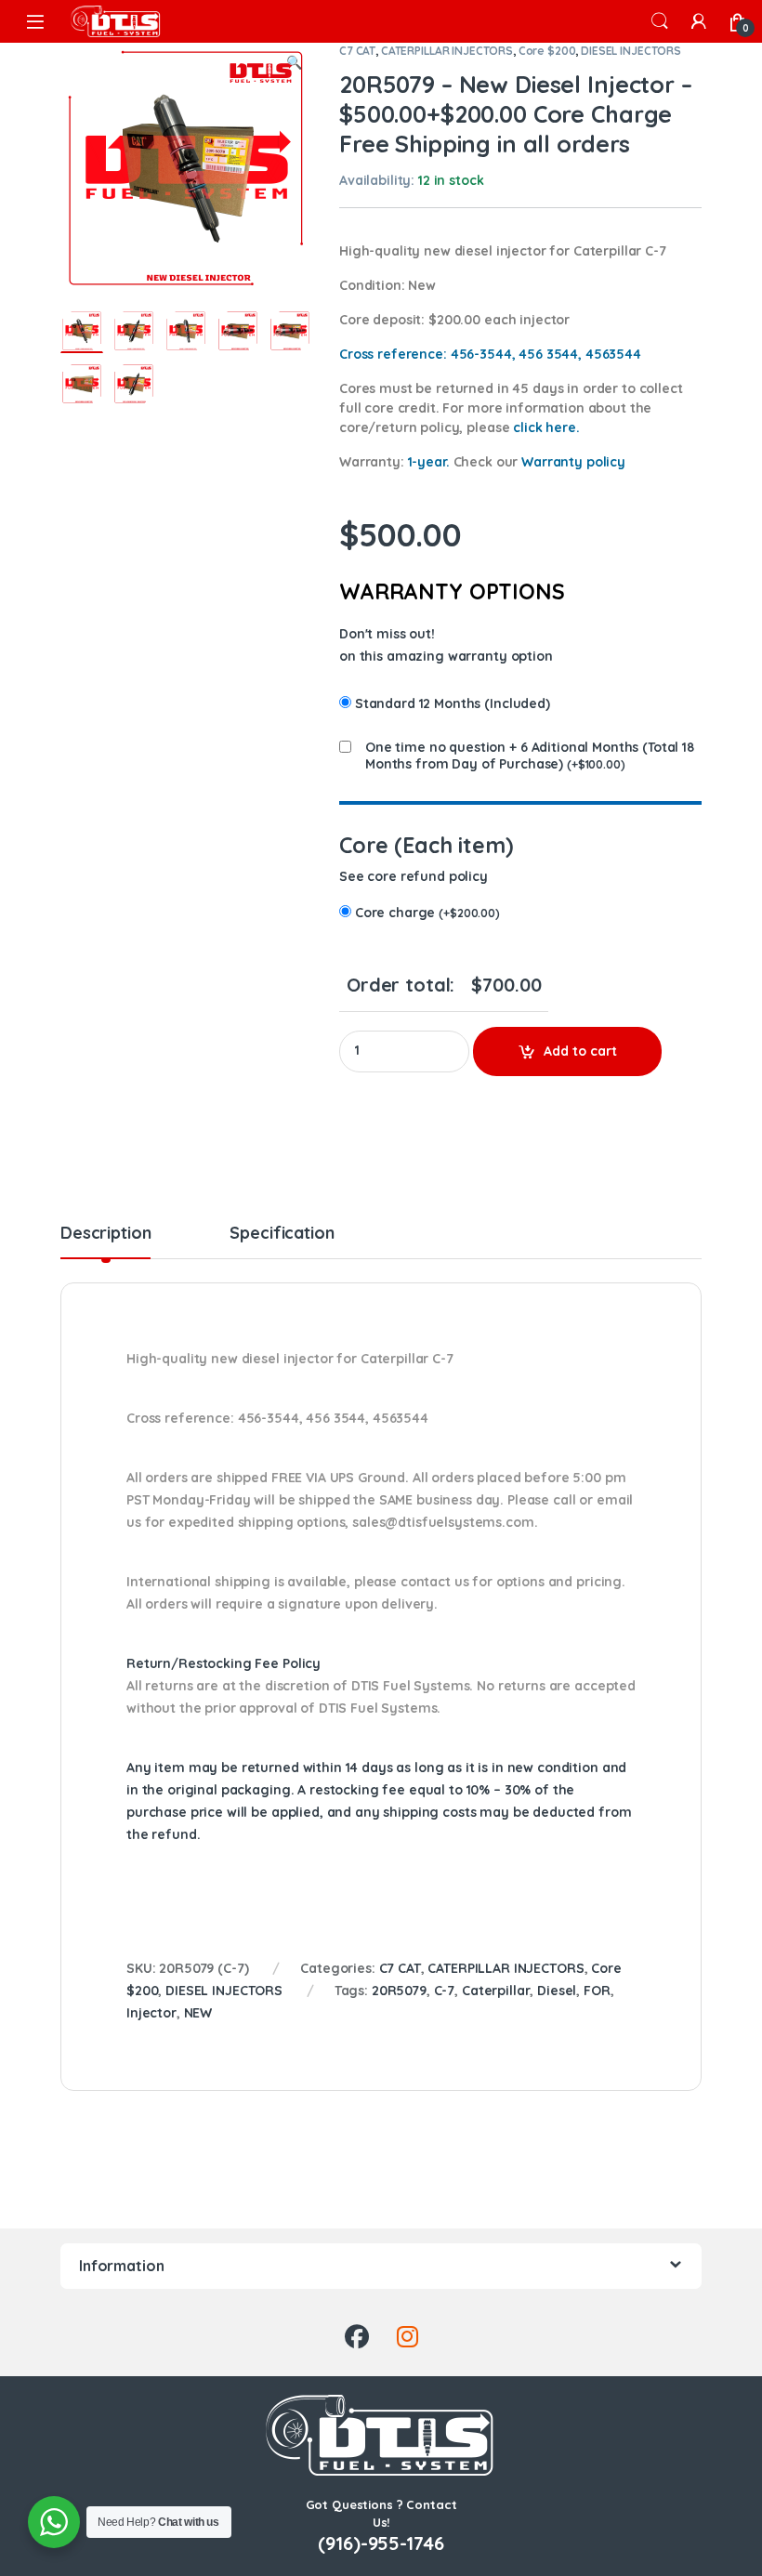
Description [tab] (105, 1234)
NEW (198, 2013)
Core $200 (547, 51)
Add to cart (580, 1051)
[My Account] (699, 21)
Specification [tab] (282, 1234)
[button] (294, 63)
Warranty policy (573, 462)
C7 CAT (357, 51)
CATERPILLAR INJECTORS (447, 51)
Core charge (427, 913)
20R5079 (399, 1991)
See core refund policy (414, 876)
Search (660, 21)
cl (546, 427)
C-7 (445, 1991)
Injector (151, 2013)
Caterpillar (496, 1991)
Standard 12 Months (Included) (453, 703)
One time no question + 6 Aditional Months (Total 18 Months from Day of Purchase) (530, 756)
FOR (597, 1991)
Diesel (557, 1991)
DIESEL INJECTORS (631, 51)
